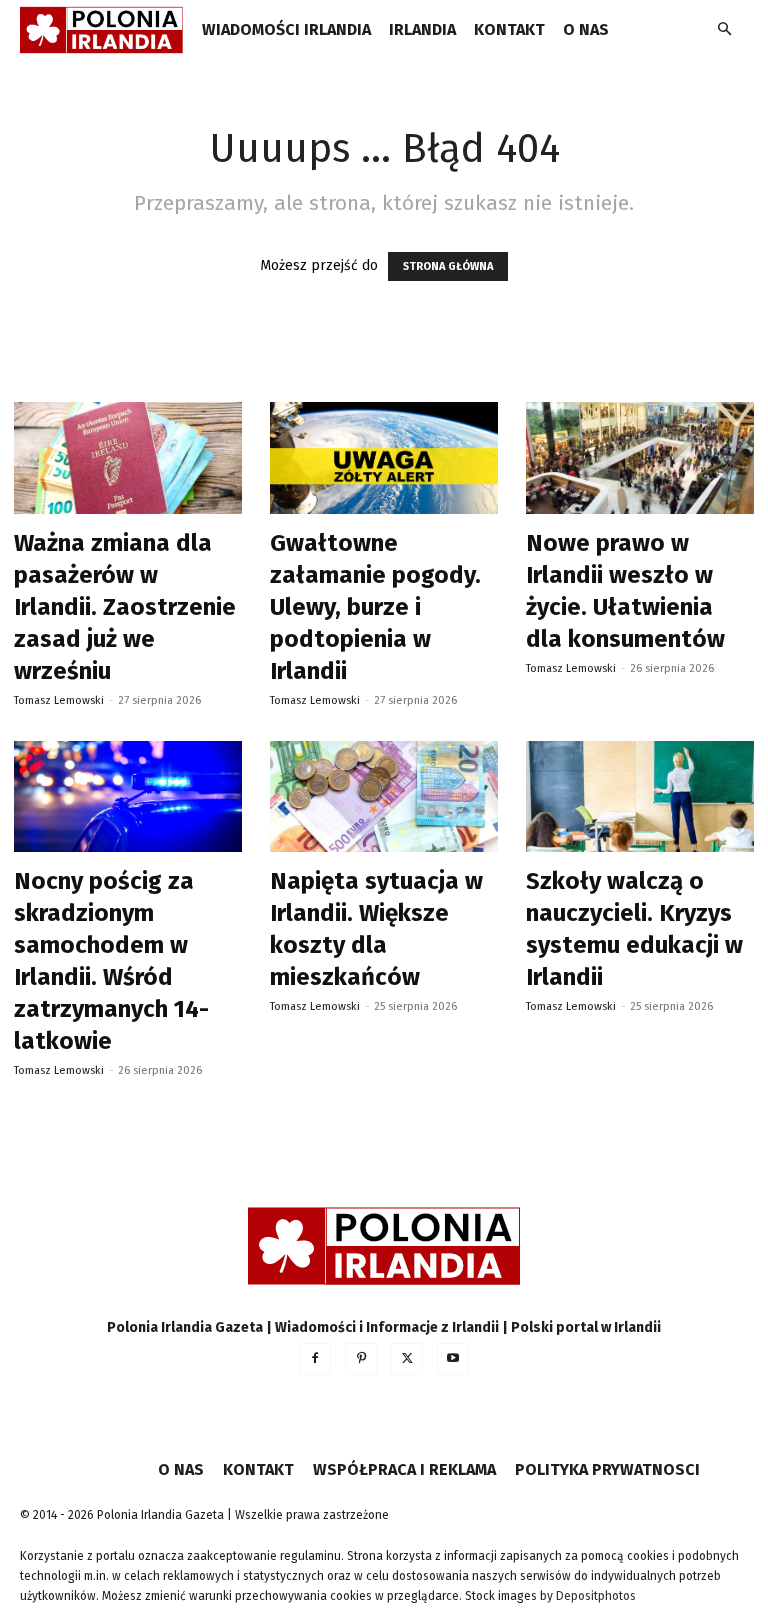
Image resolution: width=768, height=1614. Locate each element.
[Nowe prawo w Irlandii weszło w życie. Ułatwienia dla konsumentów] (640, 458)
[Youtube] (453, 1359)
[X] (407, 1359)
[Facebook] (315, 1359)
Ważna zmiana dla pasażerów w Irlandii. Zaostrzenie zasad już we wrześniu (125, 607)
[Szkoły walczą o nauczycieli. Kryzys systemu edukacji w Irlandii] (640, 797)
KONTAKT (509, 29)
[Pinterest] (361, 1359)
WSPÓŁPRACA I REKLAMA (404, 1469)
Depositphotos (596, 1596)
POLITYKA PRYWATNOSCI (607, 1469)
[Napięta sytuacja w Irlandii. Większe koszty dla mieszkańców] (384, 797)
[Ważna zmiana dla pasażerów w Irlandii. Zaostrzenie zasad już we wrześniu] (128, 458)
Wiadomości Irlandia (286, 29)
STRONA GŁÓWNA (448, 266)
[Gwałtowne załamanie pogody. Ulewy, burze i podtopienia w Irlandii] (384, 458)
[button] (724, 30)
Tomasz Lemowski (59, 700)
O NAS (586, 29)
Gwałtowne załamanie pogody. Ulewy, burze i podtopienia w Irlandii (375, 607)
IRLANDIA (422, 29)
